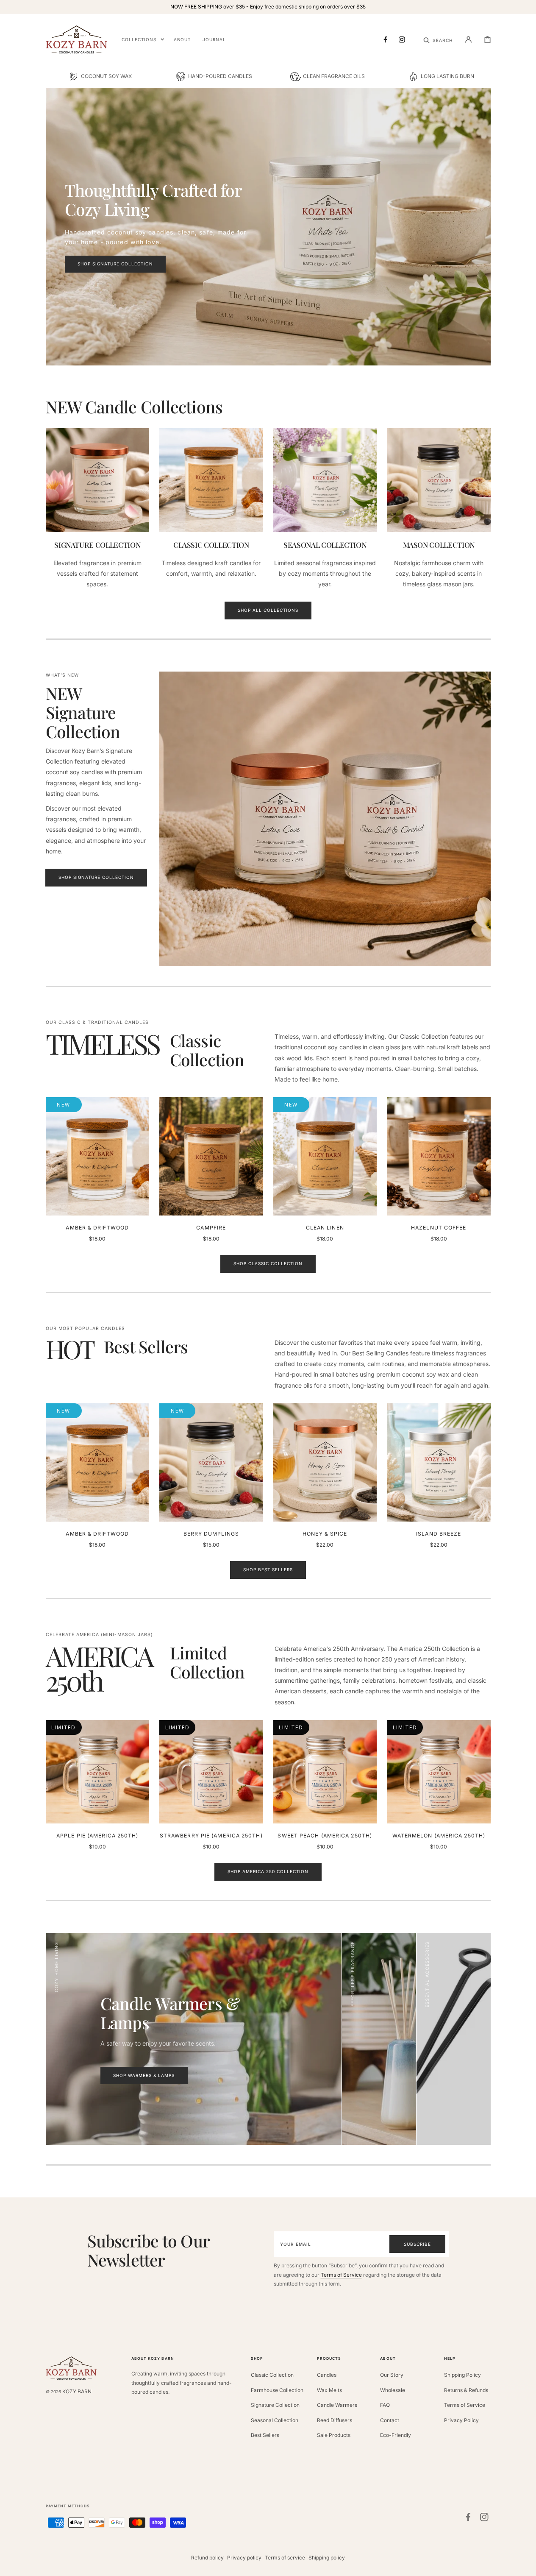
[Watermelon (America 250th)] (439, 1772)
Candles (327, 2375)
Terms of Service (341, 2275)
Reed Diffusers (335, 2420)
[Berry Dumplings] (211, 1462)
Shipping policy (327, 2558)
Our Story (392, 2375)
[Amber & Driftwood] (98, 1156)
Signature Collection (275, 2405)
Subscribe (417, 2244)
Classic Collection (272, 2375)
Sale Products (334, 2435)
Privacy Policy (461, 2420)
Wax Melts (329, 2390)
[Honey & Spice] (325, 1462)
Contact (390, 2420)
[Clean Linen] (325, 1156)
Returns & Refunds (466, 2390)
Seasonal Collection (275, 2420)
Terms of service (285, 2558)
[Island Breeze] (439, 1462)
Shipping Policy (462, 2375)
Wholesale (393, 2390)
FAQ (385, 2405)
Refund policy (207, 2558)
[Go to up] (525, 2565)
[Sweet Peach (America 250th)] (325, 1772)
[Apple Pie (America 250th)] (98, 1772)
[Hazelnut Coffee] (439, 1156)
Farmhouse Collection (277, 2390)
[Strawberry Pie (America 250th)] (211, 1772)
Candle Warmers (337, 2405)
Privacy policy (244, 2558)
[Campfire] (211, 1156)
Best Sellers (265, 2435)
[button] (438, 39)
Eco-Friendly (396, 2435)
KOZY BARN (77, 2391)
